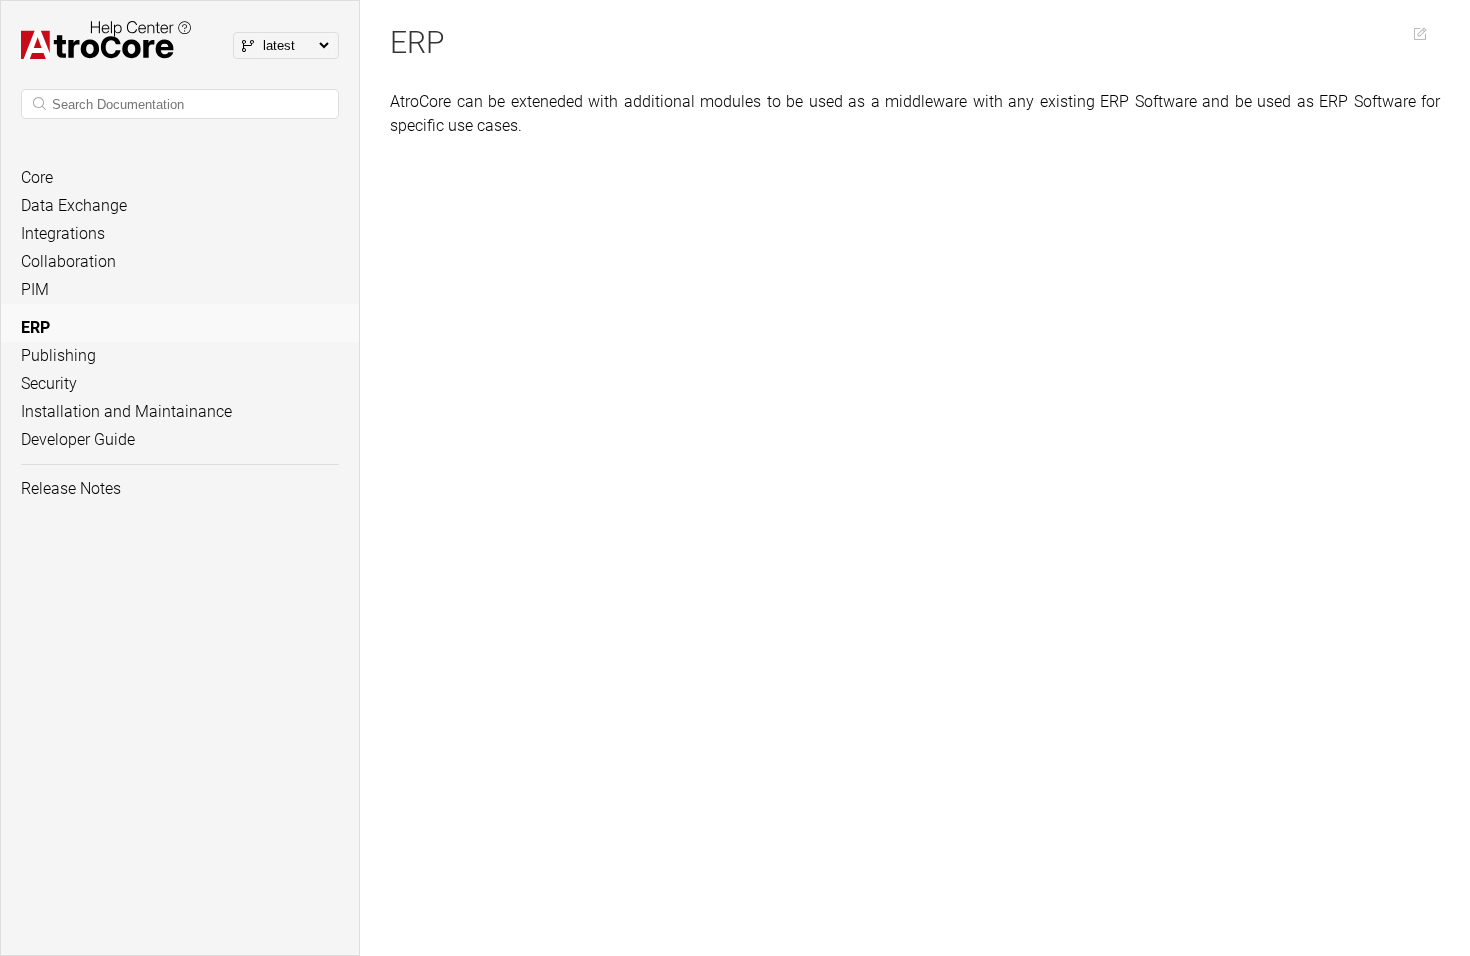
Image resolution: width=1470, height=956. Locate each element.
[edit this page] (1420, 33)
